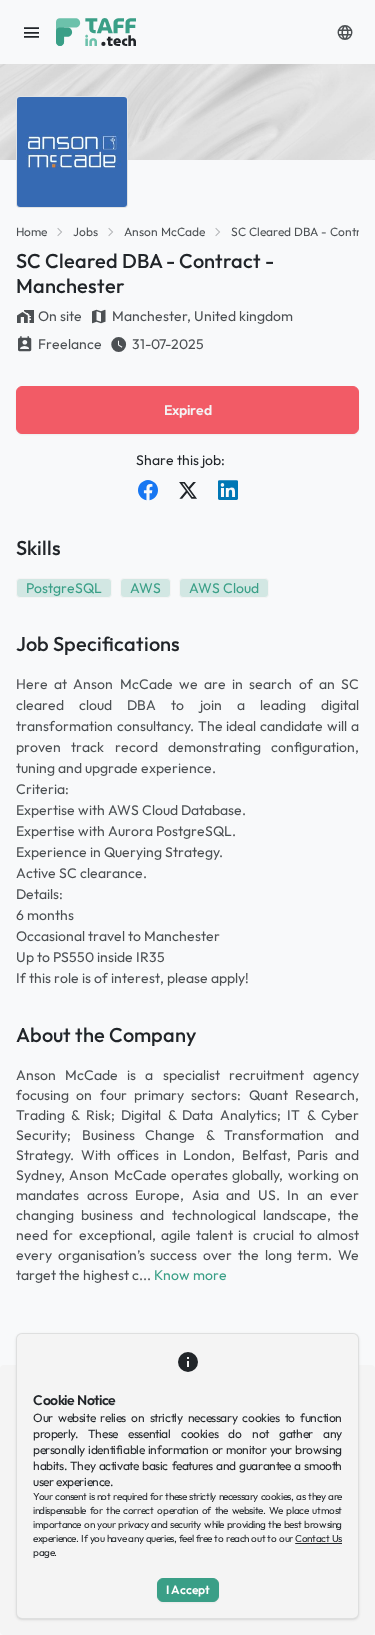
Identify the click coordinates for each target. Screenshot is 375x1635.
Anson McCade (164, 231)
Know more (190, 1275)
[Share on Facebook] (148, 490)
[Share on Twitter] (188, 490)
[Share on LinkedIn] (228, 490)
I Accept (188, 1589)
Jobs (85, 231)
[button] (345, 32)
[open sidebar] (32, 32)
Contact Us (318, 1538)
